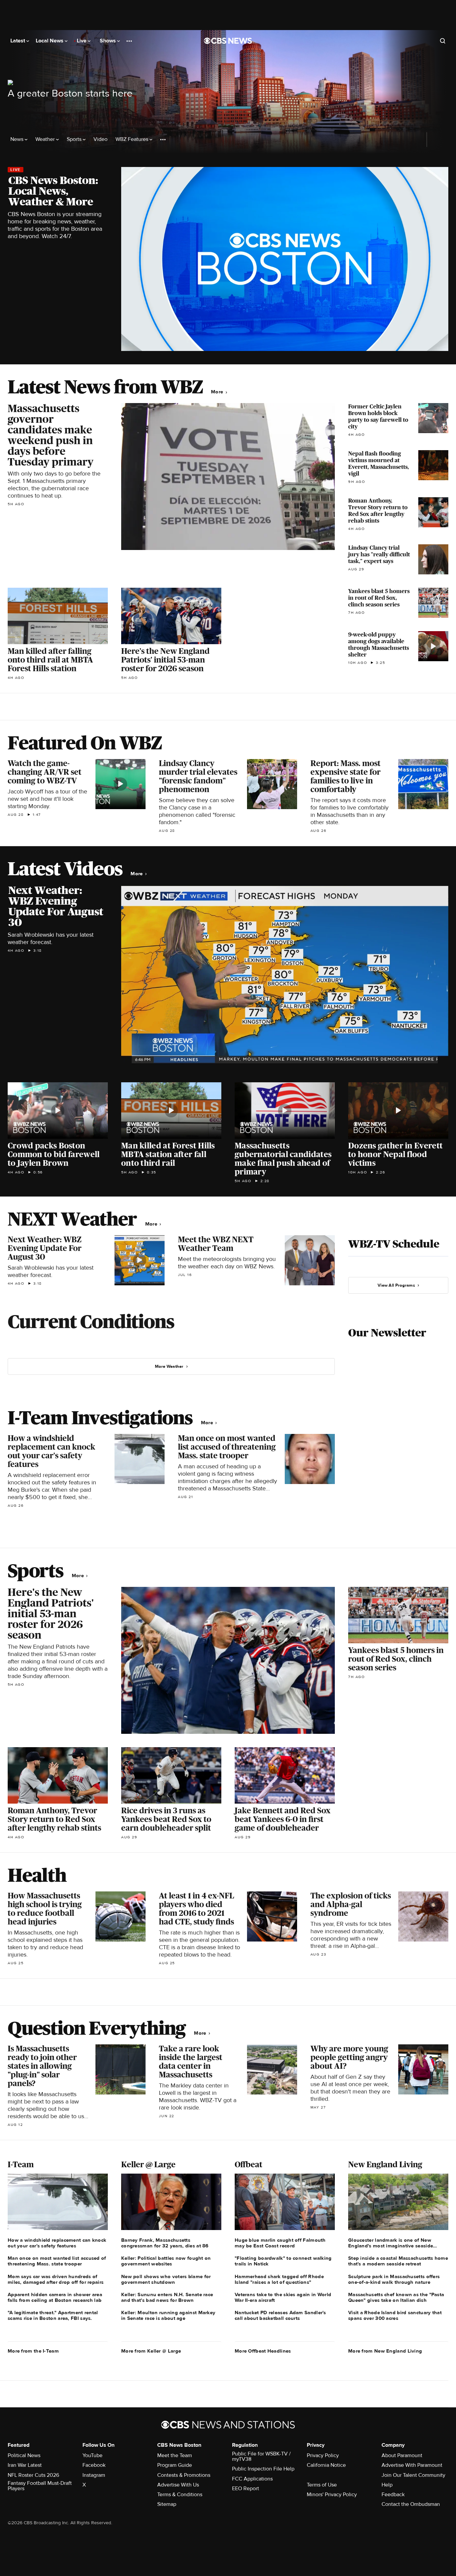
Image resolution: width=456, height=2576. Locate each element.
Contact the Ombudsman (411, 2504)
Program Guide (175, 2465)
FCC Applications (252, 2479)
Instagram (94, 2475)
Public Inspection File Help (263, 2469)
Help (387, 2485)
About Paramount (402, 2455)
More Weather (169, 1366)
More (218, 392)
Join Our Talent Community (413, 2475)
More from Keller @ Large (151, 2351)
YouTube (92, 2455)
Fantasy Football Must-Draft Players (40, 2486)
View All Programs (396, 1285)
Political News (24, 2455)
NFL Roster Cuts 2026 (33, 2475)
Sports (75, 139)
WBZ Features (133, 139)
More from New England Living (385, 2351)
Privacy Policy (323, 2455)
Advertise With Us (178, 2485)
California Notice (326, 2465)
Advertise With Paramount (412, 2465)
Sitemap (167, 2504)
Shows (108, 41)
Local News (50, 41)
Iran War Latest (25, 2465)
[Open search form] (443, 41)
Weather (46, 139)
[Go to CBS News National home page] (228, 41)
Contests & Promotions (184, 2475)
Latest (18, 41)
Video (100, 139)
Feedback (393, 2495)
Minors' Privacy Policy (332, 2495)
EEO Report (246, 2489)
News (18, 139)
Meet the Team (175, 2455)
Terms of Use (322, 2485)
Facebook (94, 2465)
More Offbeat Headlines (263, 2351)
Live (82, 41)
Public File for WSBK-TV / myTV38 (261, 2456)
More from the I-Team (33, 2351)
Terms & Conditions (180, 2495)
